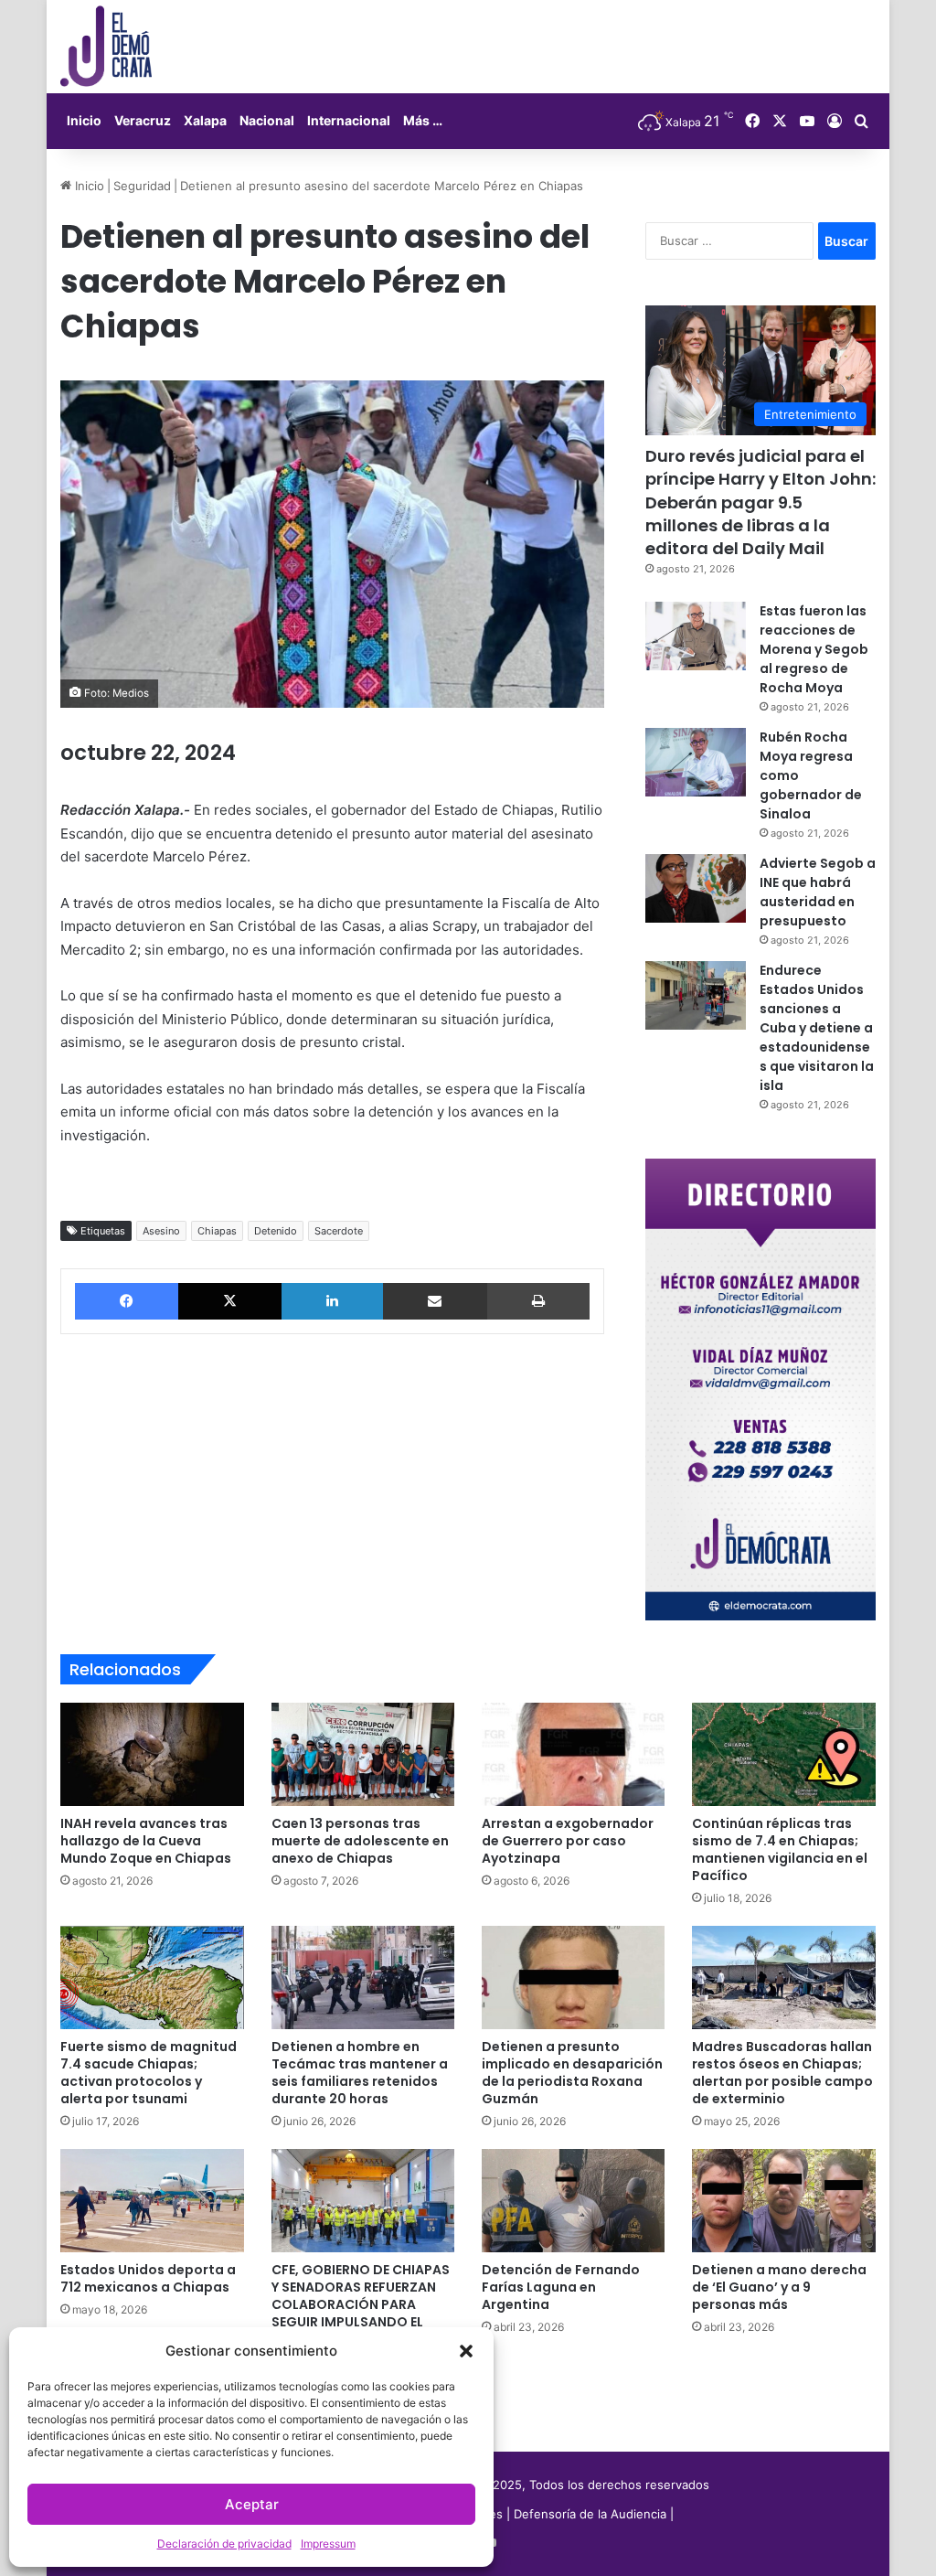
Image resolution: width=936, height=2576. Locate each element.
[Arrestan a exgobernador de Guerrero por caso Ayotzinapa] (573, 1754)
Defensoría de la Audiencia (590, 2514)
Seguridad (142, 186)
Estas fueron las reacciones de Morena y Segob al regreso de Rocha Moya (814, 649)
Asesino (161, 1231)
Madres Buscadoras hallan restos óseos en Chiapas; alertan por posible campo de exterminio (782, 2073)
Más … (423, 120)
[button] (466, 2351)
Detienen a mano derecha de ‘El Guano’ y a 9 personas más (779, 2287)
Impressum (328, 2544)
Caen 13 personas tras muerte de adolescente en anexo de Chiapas (360, 1841)
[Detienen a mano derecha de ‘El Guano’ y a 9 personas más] (783, 2201)
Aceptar (252, 2504)
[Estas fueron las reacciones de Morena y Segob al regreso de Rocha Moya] (696, 636)
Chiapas (217, 1231)
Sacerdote (339, 1231)
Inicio (84, 120)
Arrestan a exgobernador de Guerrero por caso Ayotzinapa (568, 1841)
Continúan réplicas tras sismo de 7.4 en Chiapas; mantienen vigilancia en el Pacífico (780, 1849)
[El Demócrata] (106, 47)
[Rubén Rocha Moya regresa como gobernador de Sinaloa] (696, 762)
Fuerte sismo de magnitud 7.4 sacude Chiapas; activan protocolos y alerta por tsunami (149, 2073)
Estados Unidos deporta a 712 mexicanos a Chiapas (148, 2278)
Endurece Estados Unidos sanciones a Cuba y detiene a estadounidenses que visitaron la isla (817, 1028)
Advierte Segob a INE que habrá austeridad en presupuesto (818, 892)
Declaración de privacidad (224, 2544)
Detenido (276, 1231)
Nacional (267, 120)
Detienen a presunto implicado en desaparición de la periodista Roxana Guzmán (572, 2073)
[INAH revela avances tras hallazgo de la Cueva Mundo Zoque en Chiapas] (152, 1754)
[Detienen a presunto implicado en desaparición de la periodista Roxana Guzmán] (573, 1977)
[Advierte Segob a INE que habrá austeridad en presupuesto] (696, 888)
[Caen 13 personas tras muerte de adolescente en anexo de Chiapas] (363, 1754)
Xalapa (205, 120)
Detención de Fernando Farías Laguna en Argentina (561, 2287)
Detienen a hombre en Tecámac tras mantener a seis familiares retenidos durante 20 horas (360, 2073)
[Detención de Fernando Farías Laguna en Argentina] (573, 2201)
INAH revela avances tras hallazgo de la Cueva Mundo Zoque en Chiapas (146, 1841)
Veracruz (143, 120)
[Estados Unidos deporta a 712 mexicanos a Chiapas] (152, 2201)
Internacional (349, 120)
